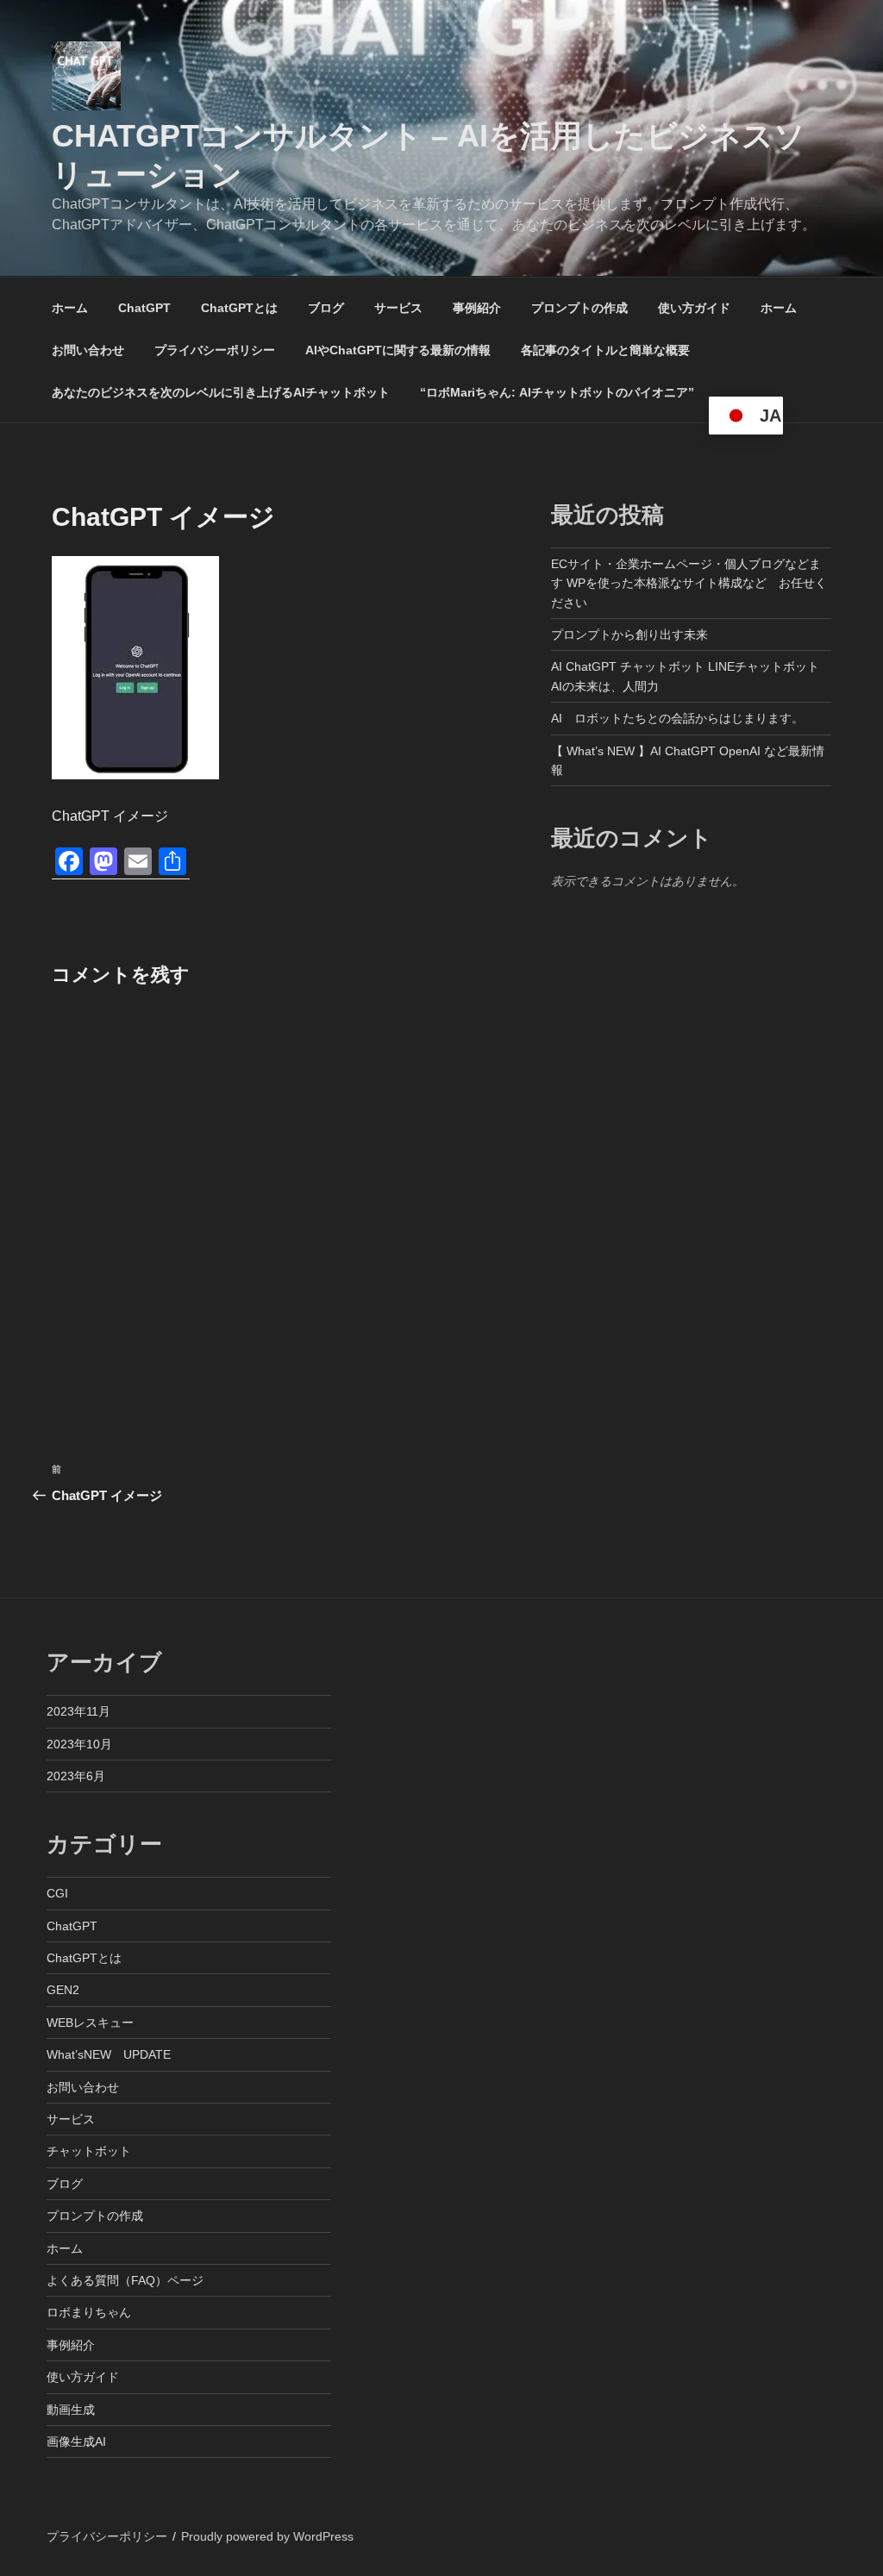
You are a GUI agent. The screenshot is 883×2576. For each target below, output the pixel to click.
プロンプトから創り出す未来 (629, 635)
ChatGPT (144, 308)
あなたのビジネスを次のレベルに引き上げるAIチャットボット (221, 392)
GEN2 (63, 1990)
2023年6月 (76, 1776)
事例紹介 (477, 308)
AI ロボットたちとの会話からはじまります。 (677, 718)
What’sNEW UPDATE (109, 2054)
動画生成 (71, 2410)
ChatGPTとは (239, 308)
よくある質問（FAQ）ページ (125, 2280)
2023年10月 (79, 1744)
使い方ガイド (694, 308)
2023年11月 (78, 1711)
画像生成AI (76, 2442)
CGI (57, 1893)
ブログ (326, 308)
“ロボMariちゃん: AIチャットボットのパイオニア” (557, 392)
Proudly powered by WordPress (267, 2536)
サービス (398, 308)
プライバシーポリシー (215, 350)
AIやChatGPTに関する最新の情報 (398, 350)
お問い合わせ (88, 350)
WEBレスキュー (90, 2023)
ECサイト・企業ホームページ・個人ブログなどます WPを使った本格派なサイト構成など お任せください (689, 583)
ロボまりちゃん (89, 2312)
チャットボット (89, 2151)
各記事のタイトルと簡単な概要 (605, 350)
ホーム (70, 308)
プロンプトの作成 (579, 308)
